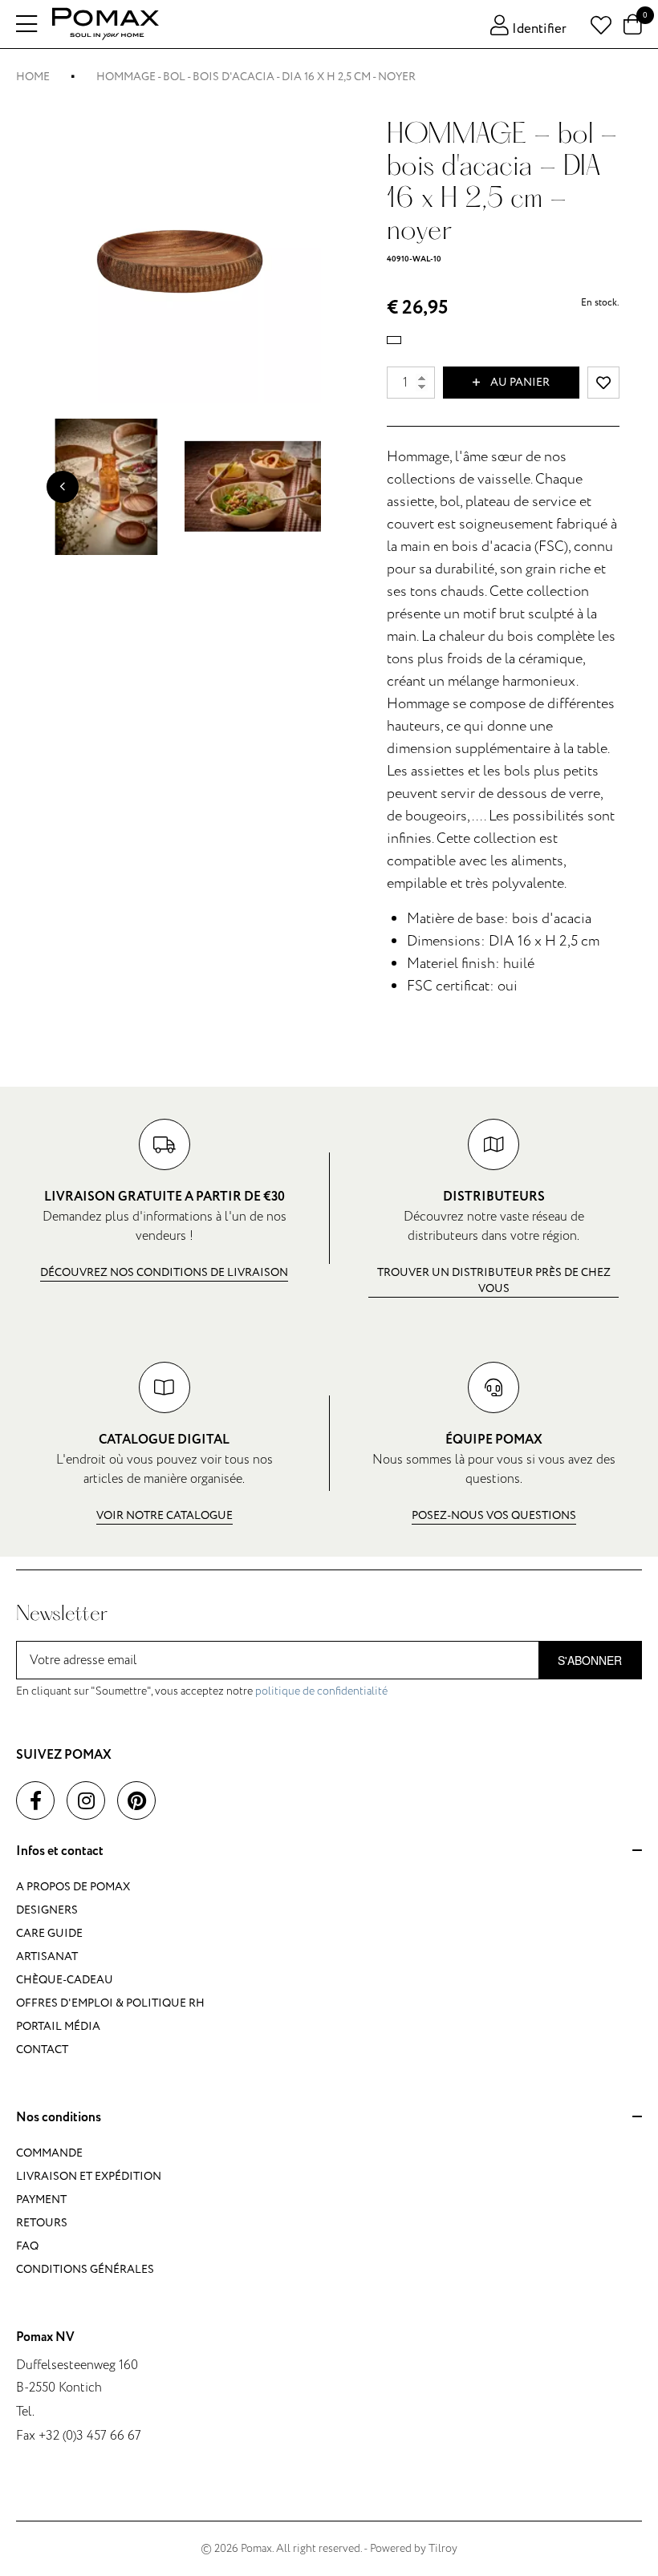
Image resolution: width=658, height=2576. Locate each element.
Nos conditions (59, 2118)
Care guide (49, 1933)
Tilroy (443, 2548)
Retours (42, 2223)
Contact (42, 2049)
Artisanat (47, 1956)
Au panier (519, 382)
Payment (41, 2199)
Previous (63, 487)
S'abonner (590, 1660)
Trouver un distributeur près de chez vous (494, 1280)
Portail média (58, 2026)
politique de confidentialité (321, 1691)
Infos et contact (60, 1852)
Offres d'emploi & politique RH (110, 2003)
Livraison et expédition (89, 2176)
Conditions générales (85, 2269)
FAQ (27, 2246)
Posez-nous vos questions (494, 1515)
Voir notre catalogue (164, 1515)
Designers (47, 1910)
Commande (49, 2153)
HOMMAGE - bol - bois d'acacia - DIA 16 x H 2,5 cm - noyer (256, 77)
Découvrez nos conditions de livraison (164, 1272)
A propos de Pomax (73, 1887)
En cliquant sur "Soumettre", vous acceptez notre (202, 1691)
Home (33, 77)
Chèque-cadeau (65, 1980)
